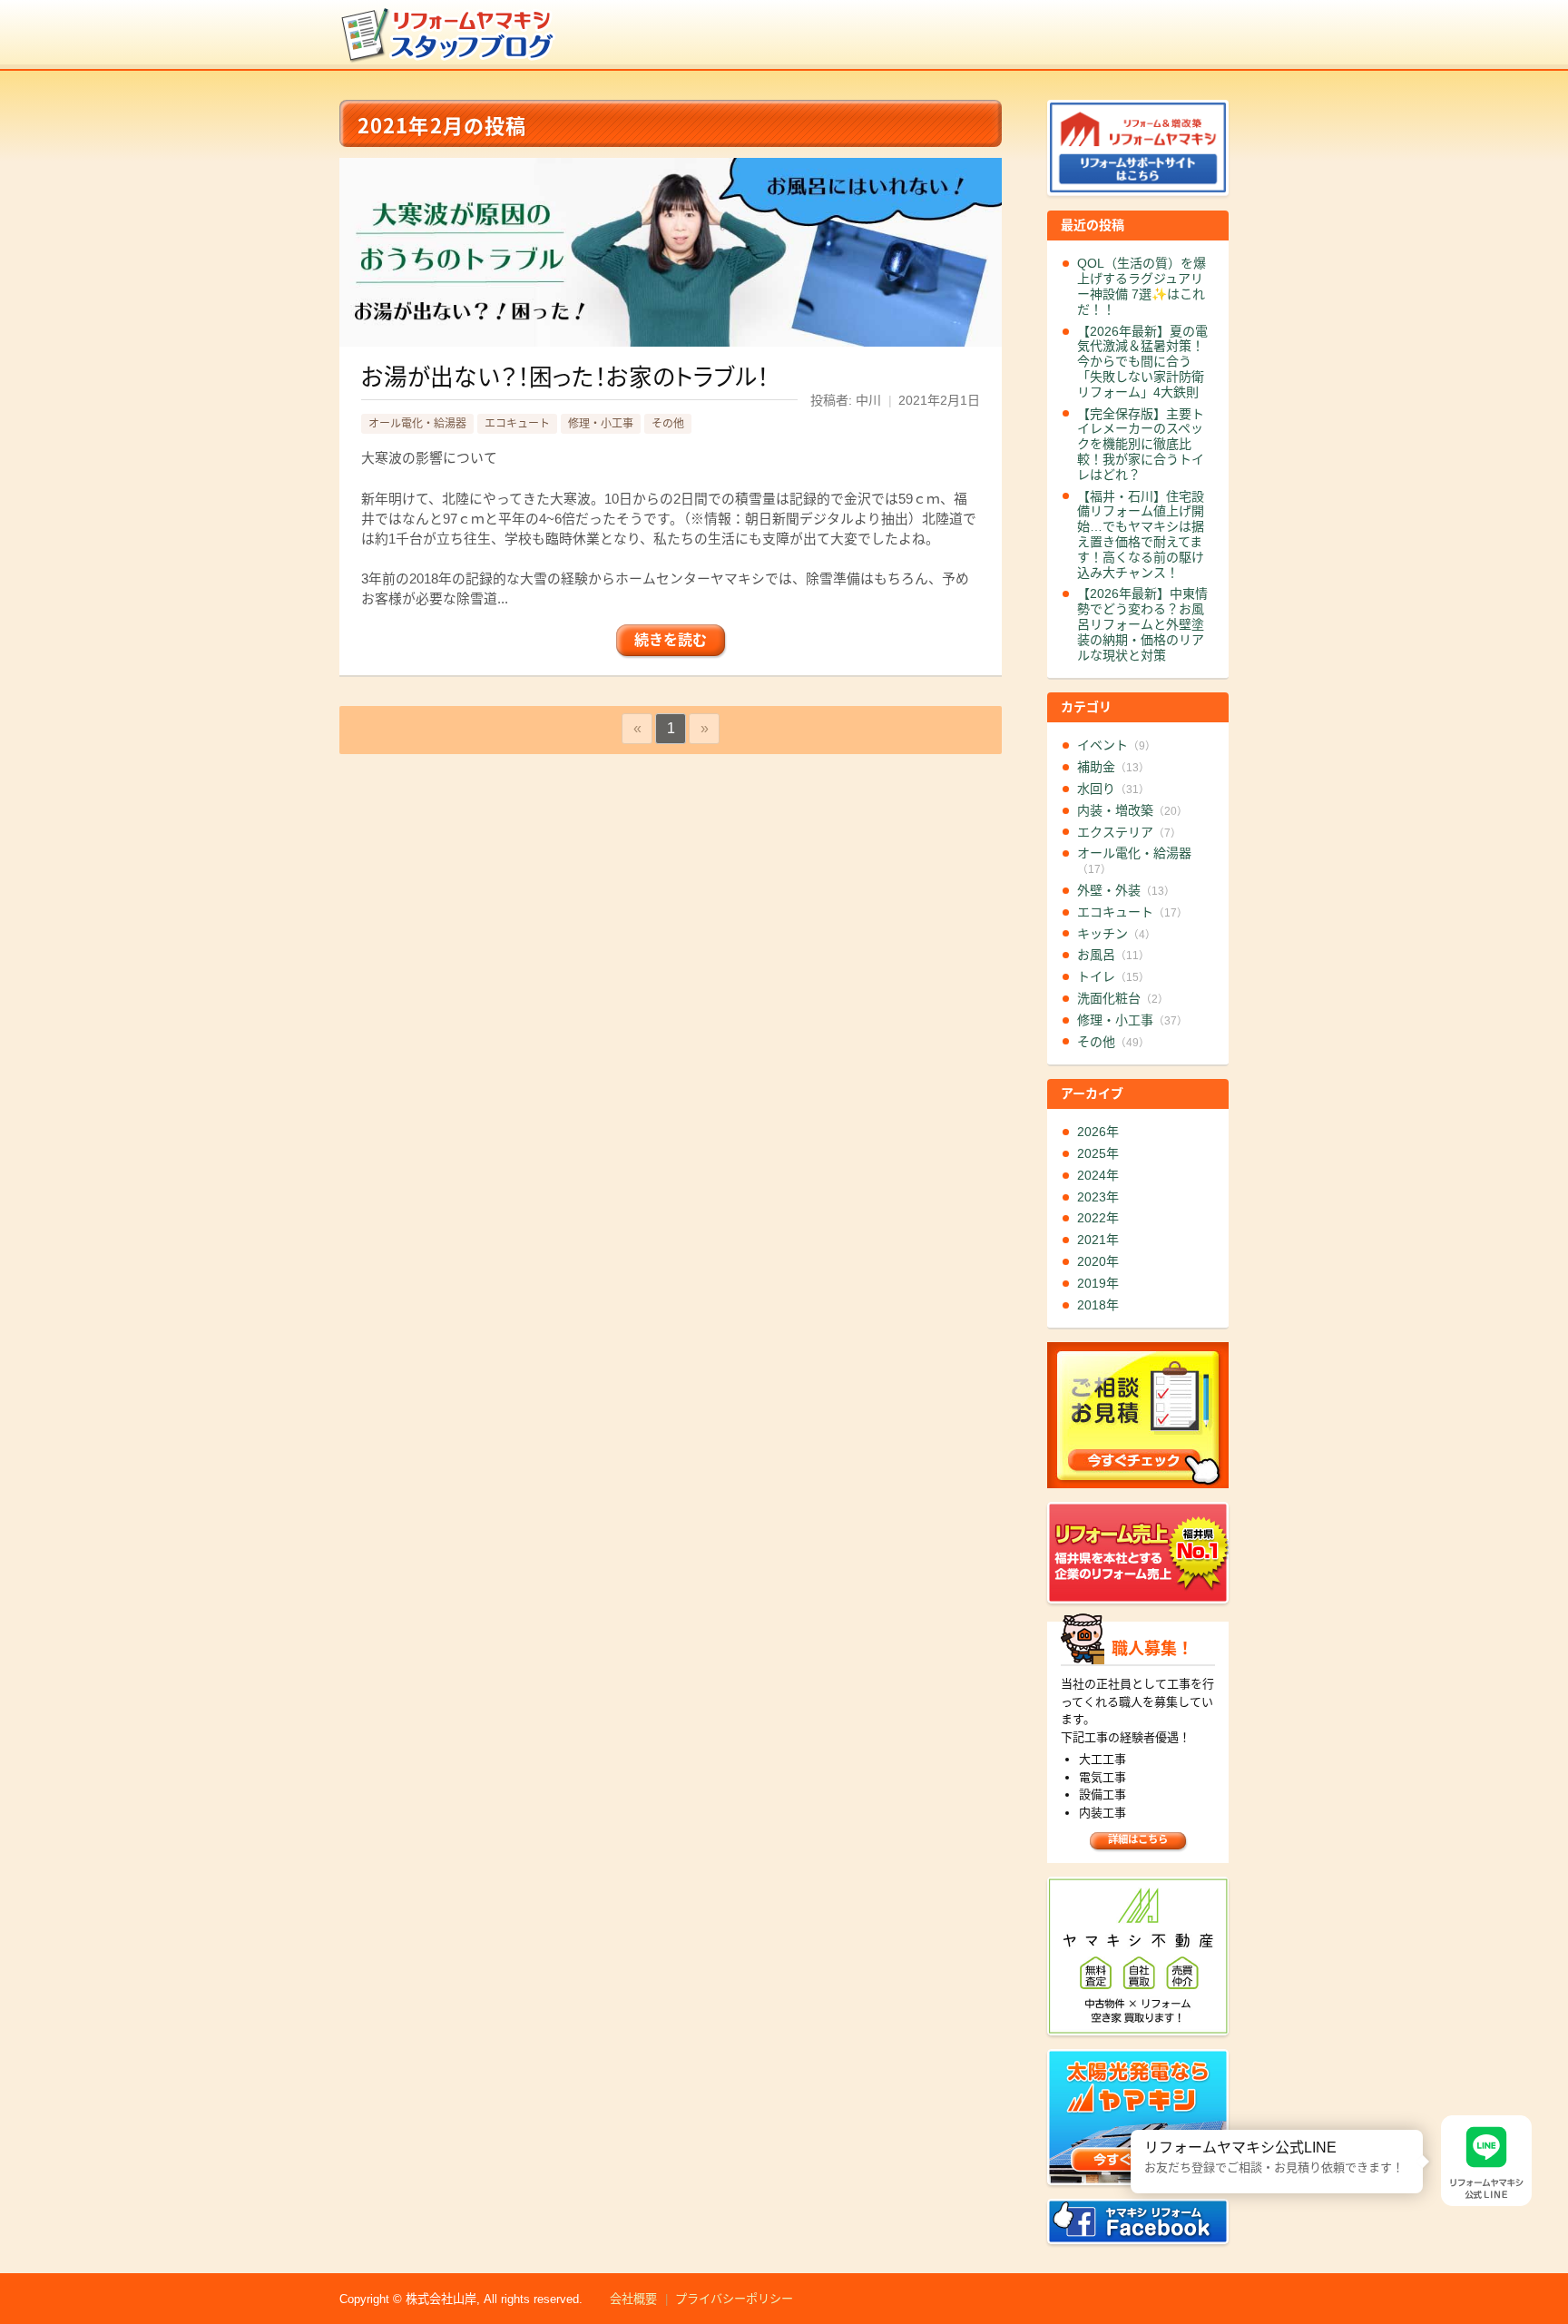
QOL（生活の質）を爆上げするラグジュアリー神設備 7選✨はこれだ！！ (1142, 286)
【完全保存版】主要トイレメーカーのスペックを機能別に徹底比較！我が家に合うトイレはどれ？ (1141, 444)
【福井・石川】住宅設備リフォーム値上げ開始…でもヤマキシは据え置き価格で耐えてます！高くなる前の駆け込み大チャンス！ (1141, 534)
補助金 (1113, 767)
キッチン (1117, 934)
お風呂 (1113, 955)
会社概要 (633, 2299)
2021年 (1098, 1240)
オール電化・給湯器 (417, 424)
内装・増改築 (1132, 810)
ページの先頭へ (1548, 2259)
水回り (1113, 789)
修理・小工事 (601, 424)
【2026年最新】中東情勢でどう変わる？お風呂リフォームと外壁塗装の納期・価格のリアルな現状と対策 (1142, 624)
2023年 (1098, 1197)
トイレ (1113, 976)
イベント (1117, 745)
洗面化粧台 (1123, 998)
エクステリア (1129, 832)
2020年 (1098, 1261)
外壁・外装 (1126, 890)
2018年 (1098, 1305)
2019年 (1098, 1283)
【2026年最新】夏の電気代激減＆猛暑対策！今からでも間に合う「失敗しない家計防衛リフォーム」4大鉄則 (1142, 362)
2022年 (1098, 1218)
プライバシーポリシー (734, 2299)
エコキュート (517, 424)
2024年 (1098, 1175)
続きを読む (671, 640)
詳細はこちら (1138, 1839)
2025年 (1098, 1153)
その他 (668, 424)
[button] (1131, 2130)
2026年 (1098, 1132)
